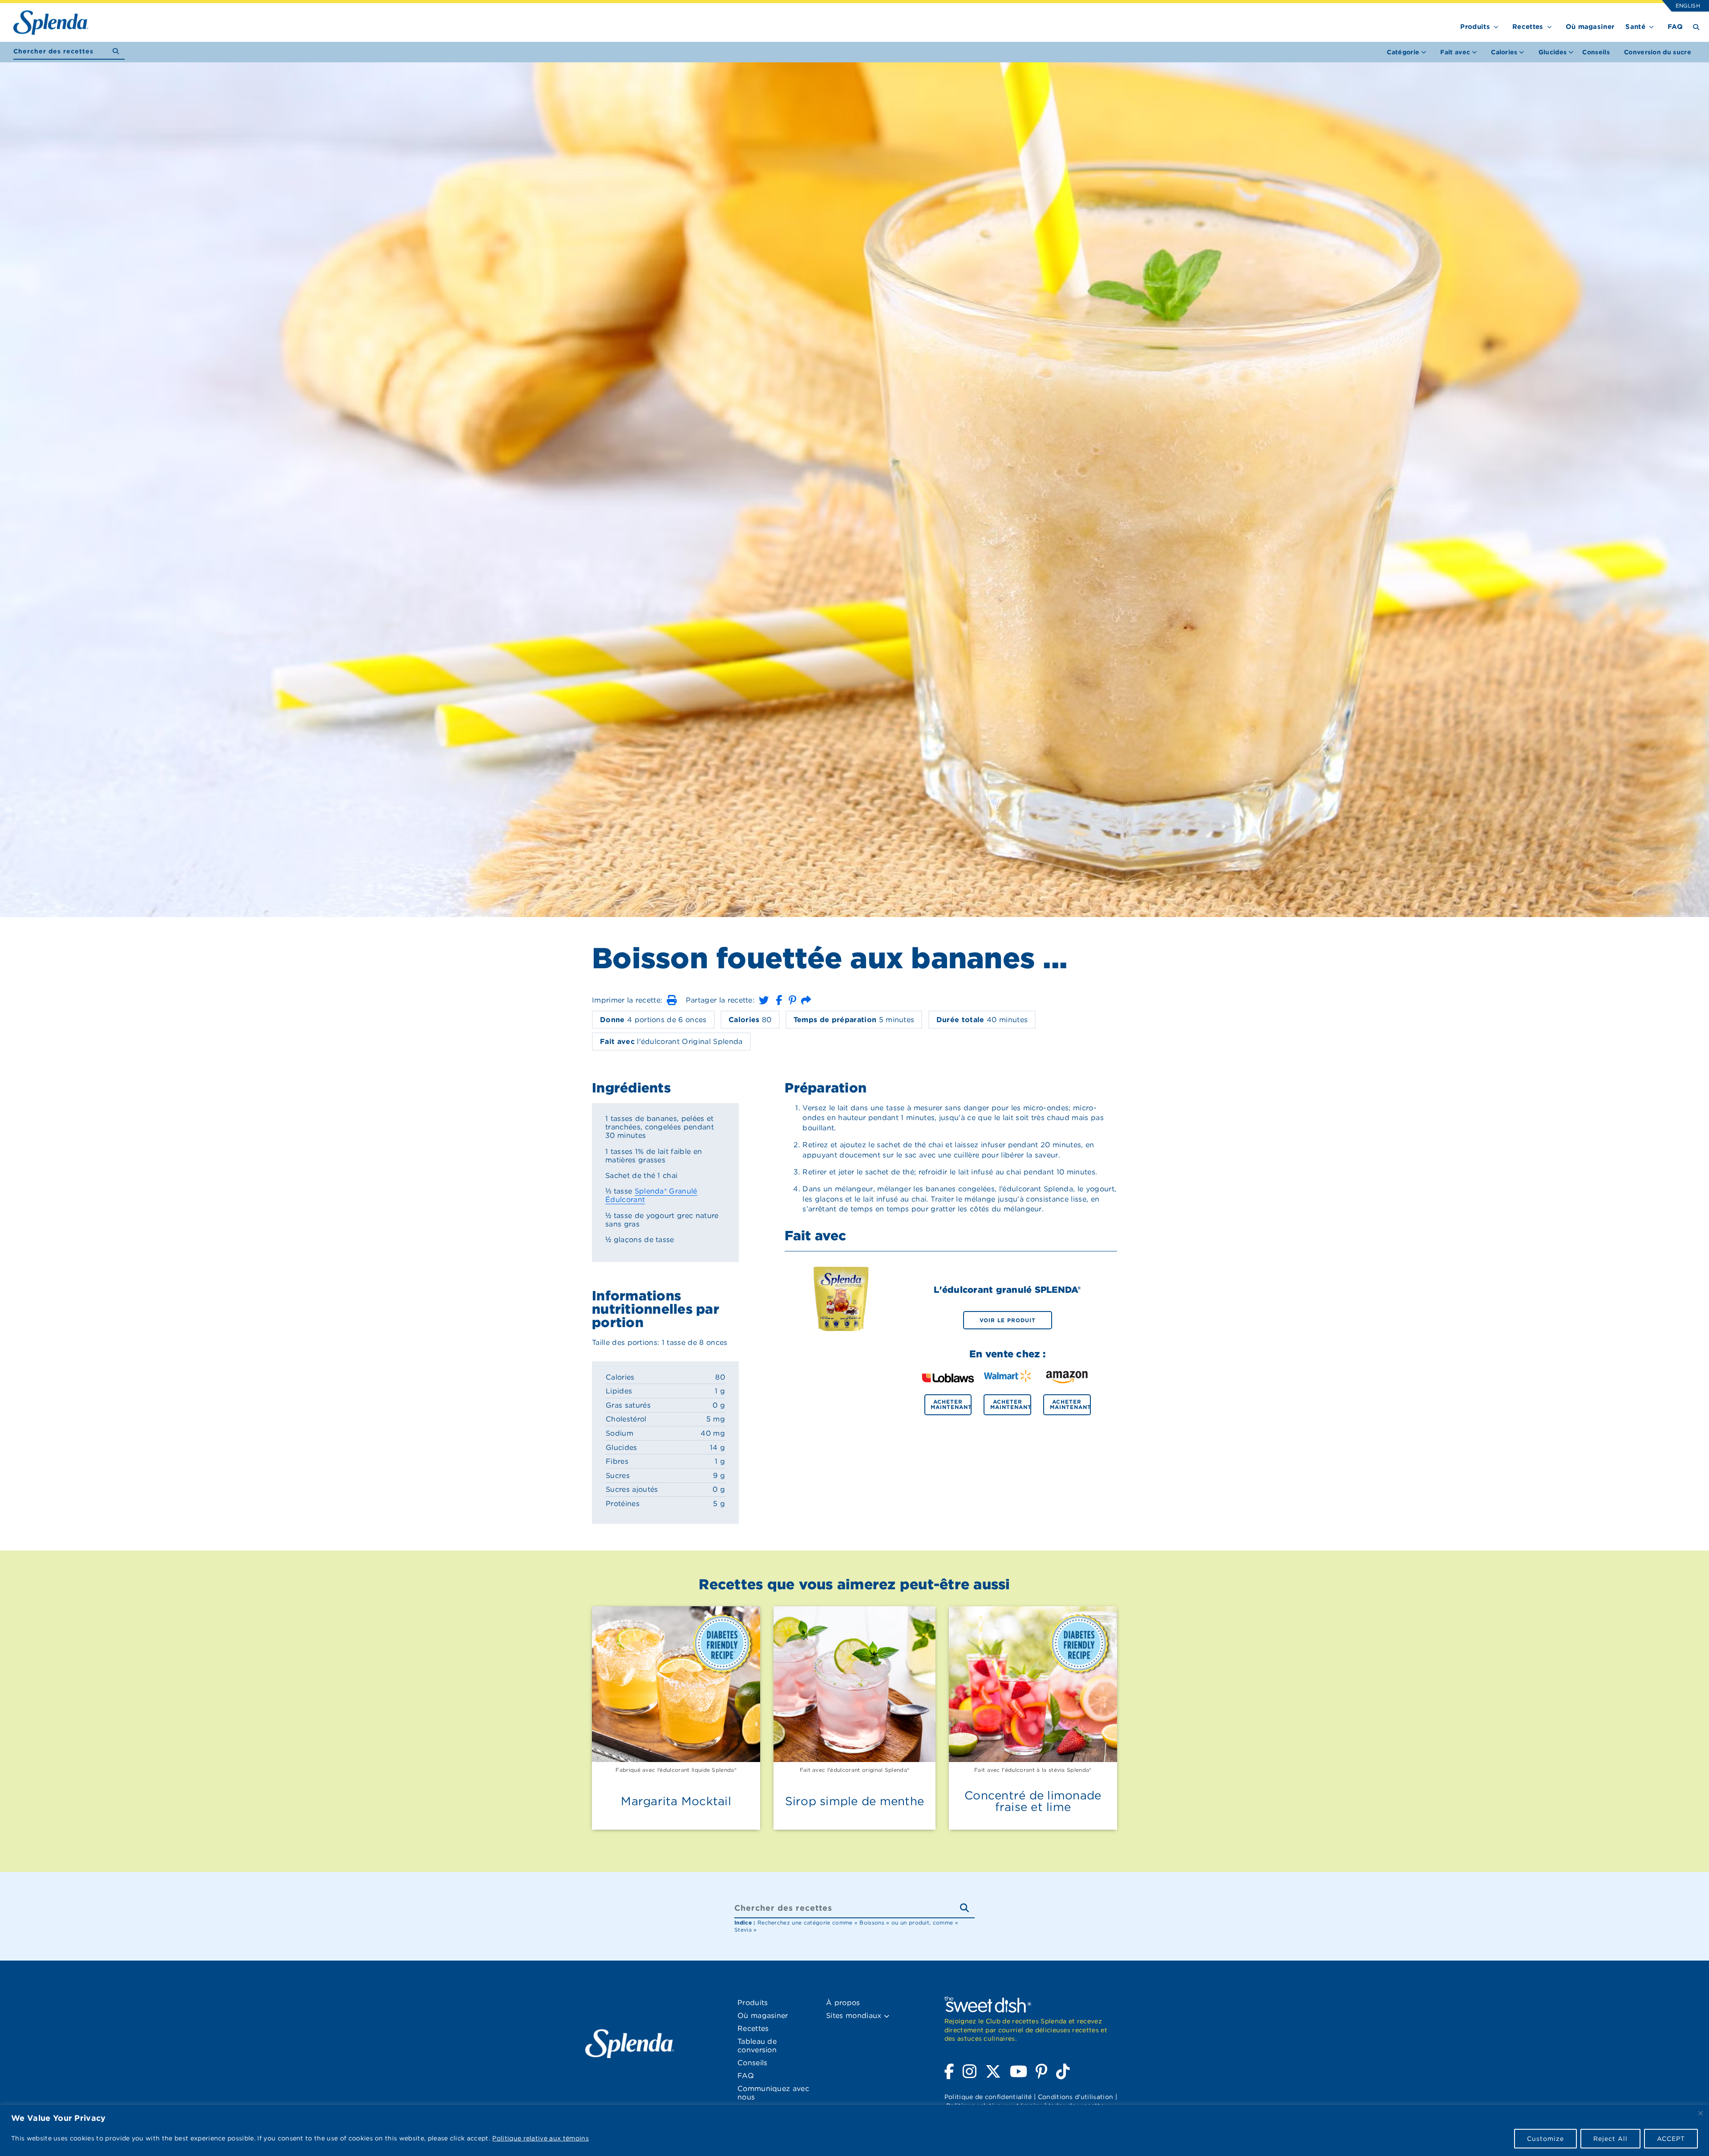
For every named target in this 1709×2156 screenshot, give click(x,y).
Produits (1475, 27)
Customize (1545, 2139)
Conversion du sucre (1658, 52)
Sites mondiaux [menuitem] (855, 2016)
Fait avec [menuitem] (1455, 52)
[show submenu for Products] (1496, 25)
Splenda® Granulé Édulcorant (651, 1195)
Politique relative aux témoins (541, 2138)
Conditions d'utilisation (1076, 2097)
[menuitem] (1596, 52)
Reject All (1610, 2139)
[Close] (1701, 2113)
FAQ (1675, 27)
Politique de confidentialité (988, 2097)
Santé (1635, 27)
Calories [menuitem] (1504, 52)
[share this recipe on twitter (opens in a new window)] (764, 1000)
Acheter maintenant (951, 1404)
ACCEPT (1671, 2139)
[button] (672, 1000)
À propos (843, 2003)
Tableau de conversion (757, 2046)
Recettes (1528, 27)
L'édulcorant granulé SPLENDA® (1007, 1290)
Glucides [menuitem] (1553, 52)
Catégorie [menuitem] (1403, 52)
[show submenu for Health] (1651, 25)
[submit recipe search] (119, 51)
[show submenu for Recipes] (1549, 25)
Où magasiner (1590, 27)
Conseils (1596, 52)
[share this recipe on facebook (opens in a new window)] (779, 1000)
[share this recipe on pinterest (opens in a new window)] (792, 1000)
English (1687, 6)
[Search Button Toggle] (1696, 26)
